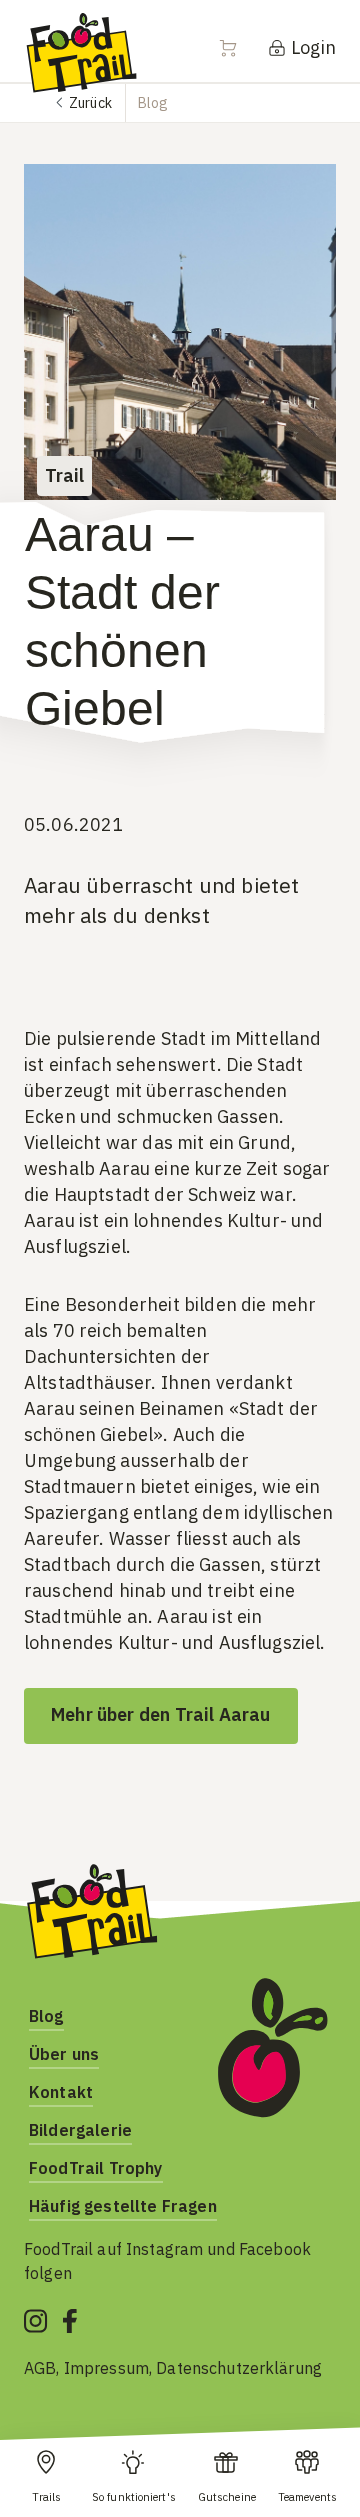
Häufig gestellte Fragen (123, 2206)
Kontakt (61, 2092)
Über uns (64, 2054)
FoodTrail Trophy (96, 2168)
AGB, (44, 2368)
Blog (46, 2016)
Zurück (90, 103)
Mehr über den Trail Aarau (161, 1714)
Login (311, 47)
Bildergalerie (80, 2130)
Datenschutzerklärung (239, 2368)
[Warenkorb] (239, 48)
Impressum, (110, 2368)
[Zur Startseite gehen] (81, 51)
